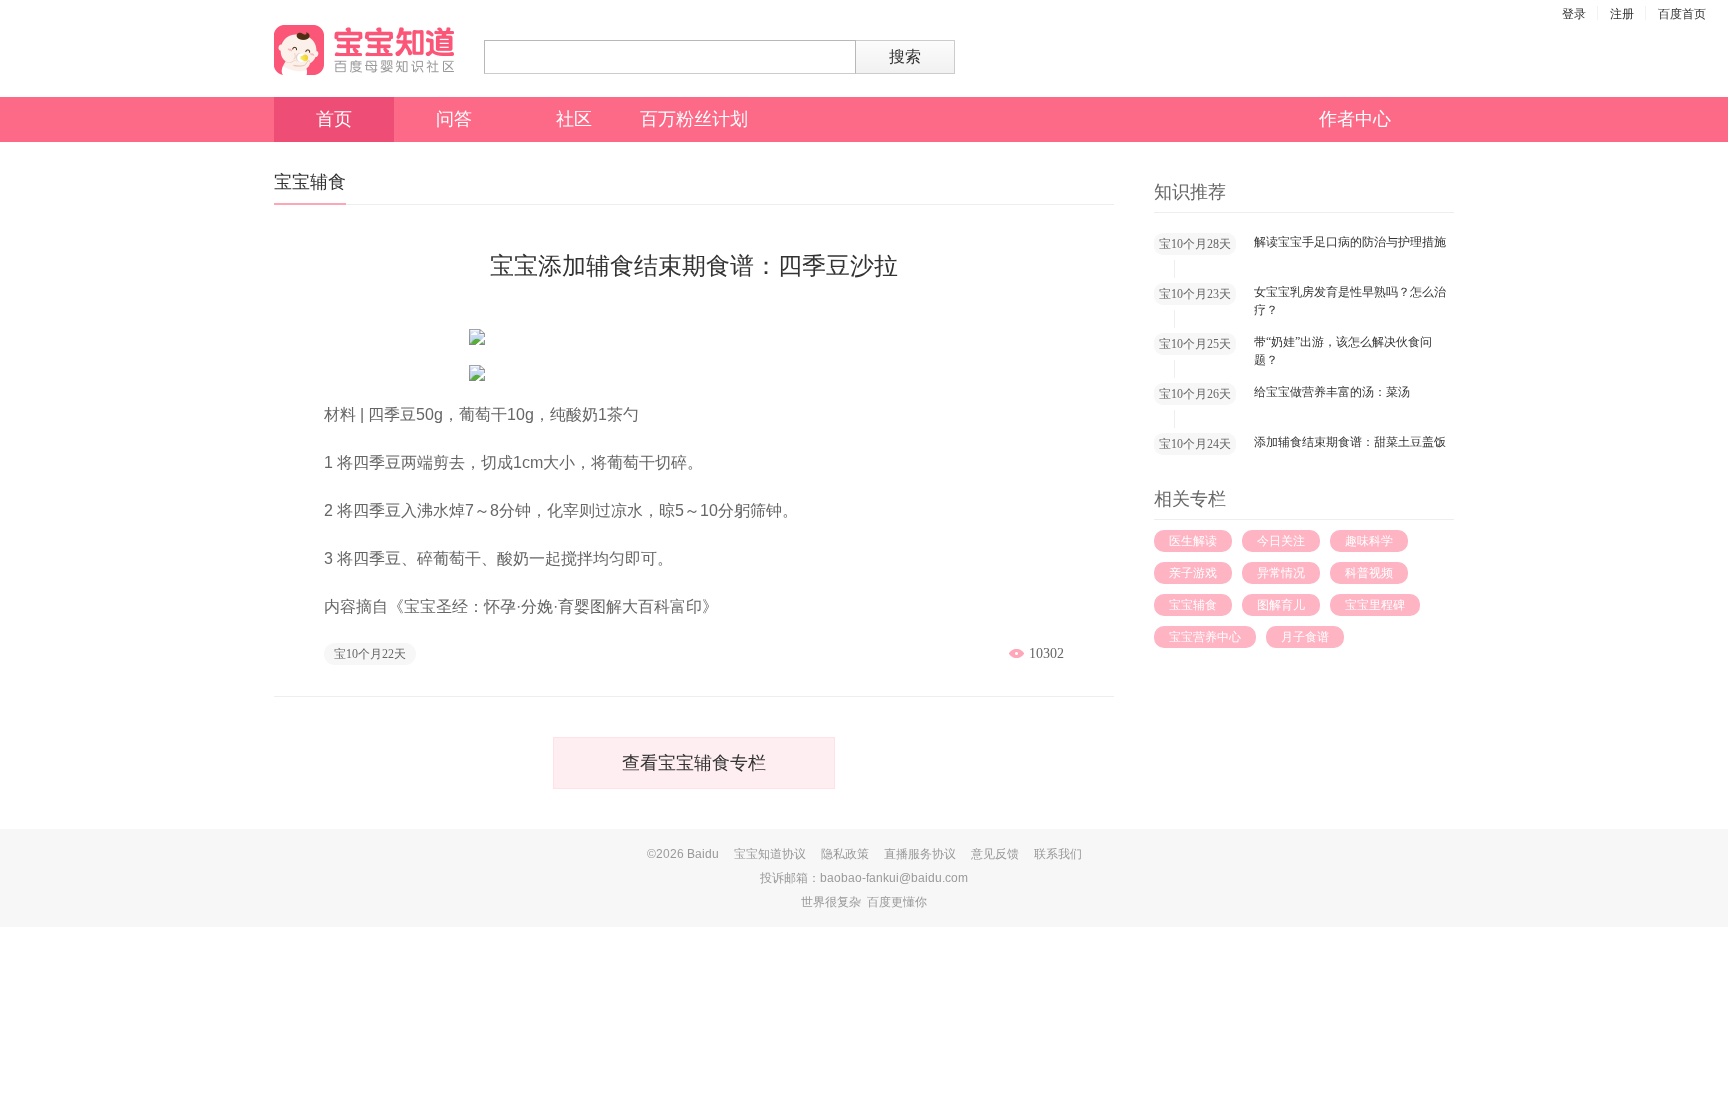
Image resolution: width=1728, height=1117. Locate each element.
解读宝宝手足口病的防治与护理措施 (1350, 242)
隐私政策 (845, 854)
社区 (574, 119)
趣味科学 (1369, 541)
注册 (1622, 14)
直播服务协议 (920, 854)
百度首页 (1682, 14)
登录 (1574, 14)
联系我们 (1058, 854)
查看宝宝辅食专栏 (694, 763)
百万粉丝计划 (694, 119)
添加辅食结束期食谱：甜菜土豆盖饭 (1350, 442)
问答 (454, 119)
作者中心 (1355, 119)
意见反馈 (995, 854)
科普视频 (1369, 573)
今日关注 (1281, 541)
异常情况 (1281, 573)
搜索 (905, 56)
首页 (334, 119)
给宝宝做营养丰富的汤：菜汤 (1332, 392)
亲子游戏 (1193, 573)
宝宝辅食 (1193, 605)
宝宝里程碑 (1375, 605)
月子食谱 (1305, 637)
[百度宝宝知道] (364, 50)
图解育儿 (1281, 605)
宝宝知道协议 (770, 854)
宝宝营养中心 (1205, 637)
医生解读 (1193, 541)
